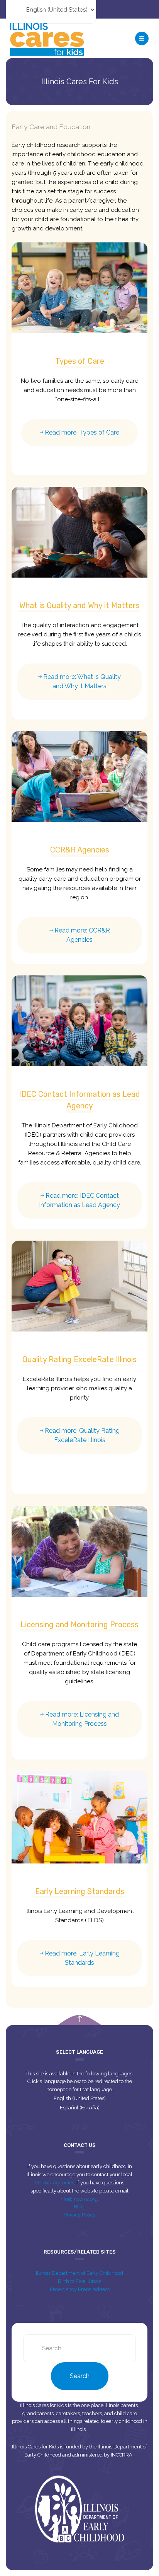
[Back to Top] (80, 2019)
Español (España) (80, 2108)
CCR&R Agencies (80, 850)
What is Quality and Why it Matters (79, 605)
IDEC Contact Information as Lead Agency (79, 1100)
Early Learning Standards (80, 1891)
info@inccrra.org (79, 2199)
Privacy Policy (80, 2215)
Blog (80, 2207)
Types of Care (80, 361)
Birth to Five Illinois (79, 2281)
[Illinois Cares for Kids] (47, 38)
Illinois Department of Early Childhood (79, 2273)
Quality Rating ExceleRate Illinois (79, 1359)
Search (80, 2376)
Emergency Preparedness (80, 2289)
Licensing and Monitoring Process (79, 1625)
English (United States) (80, 2098)
